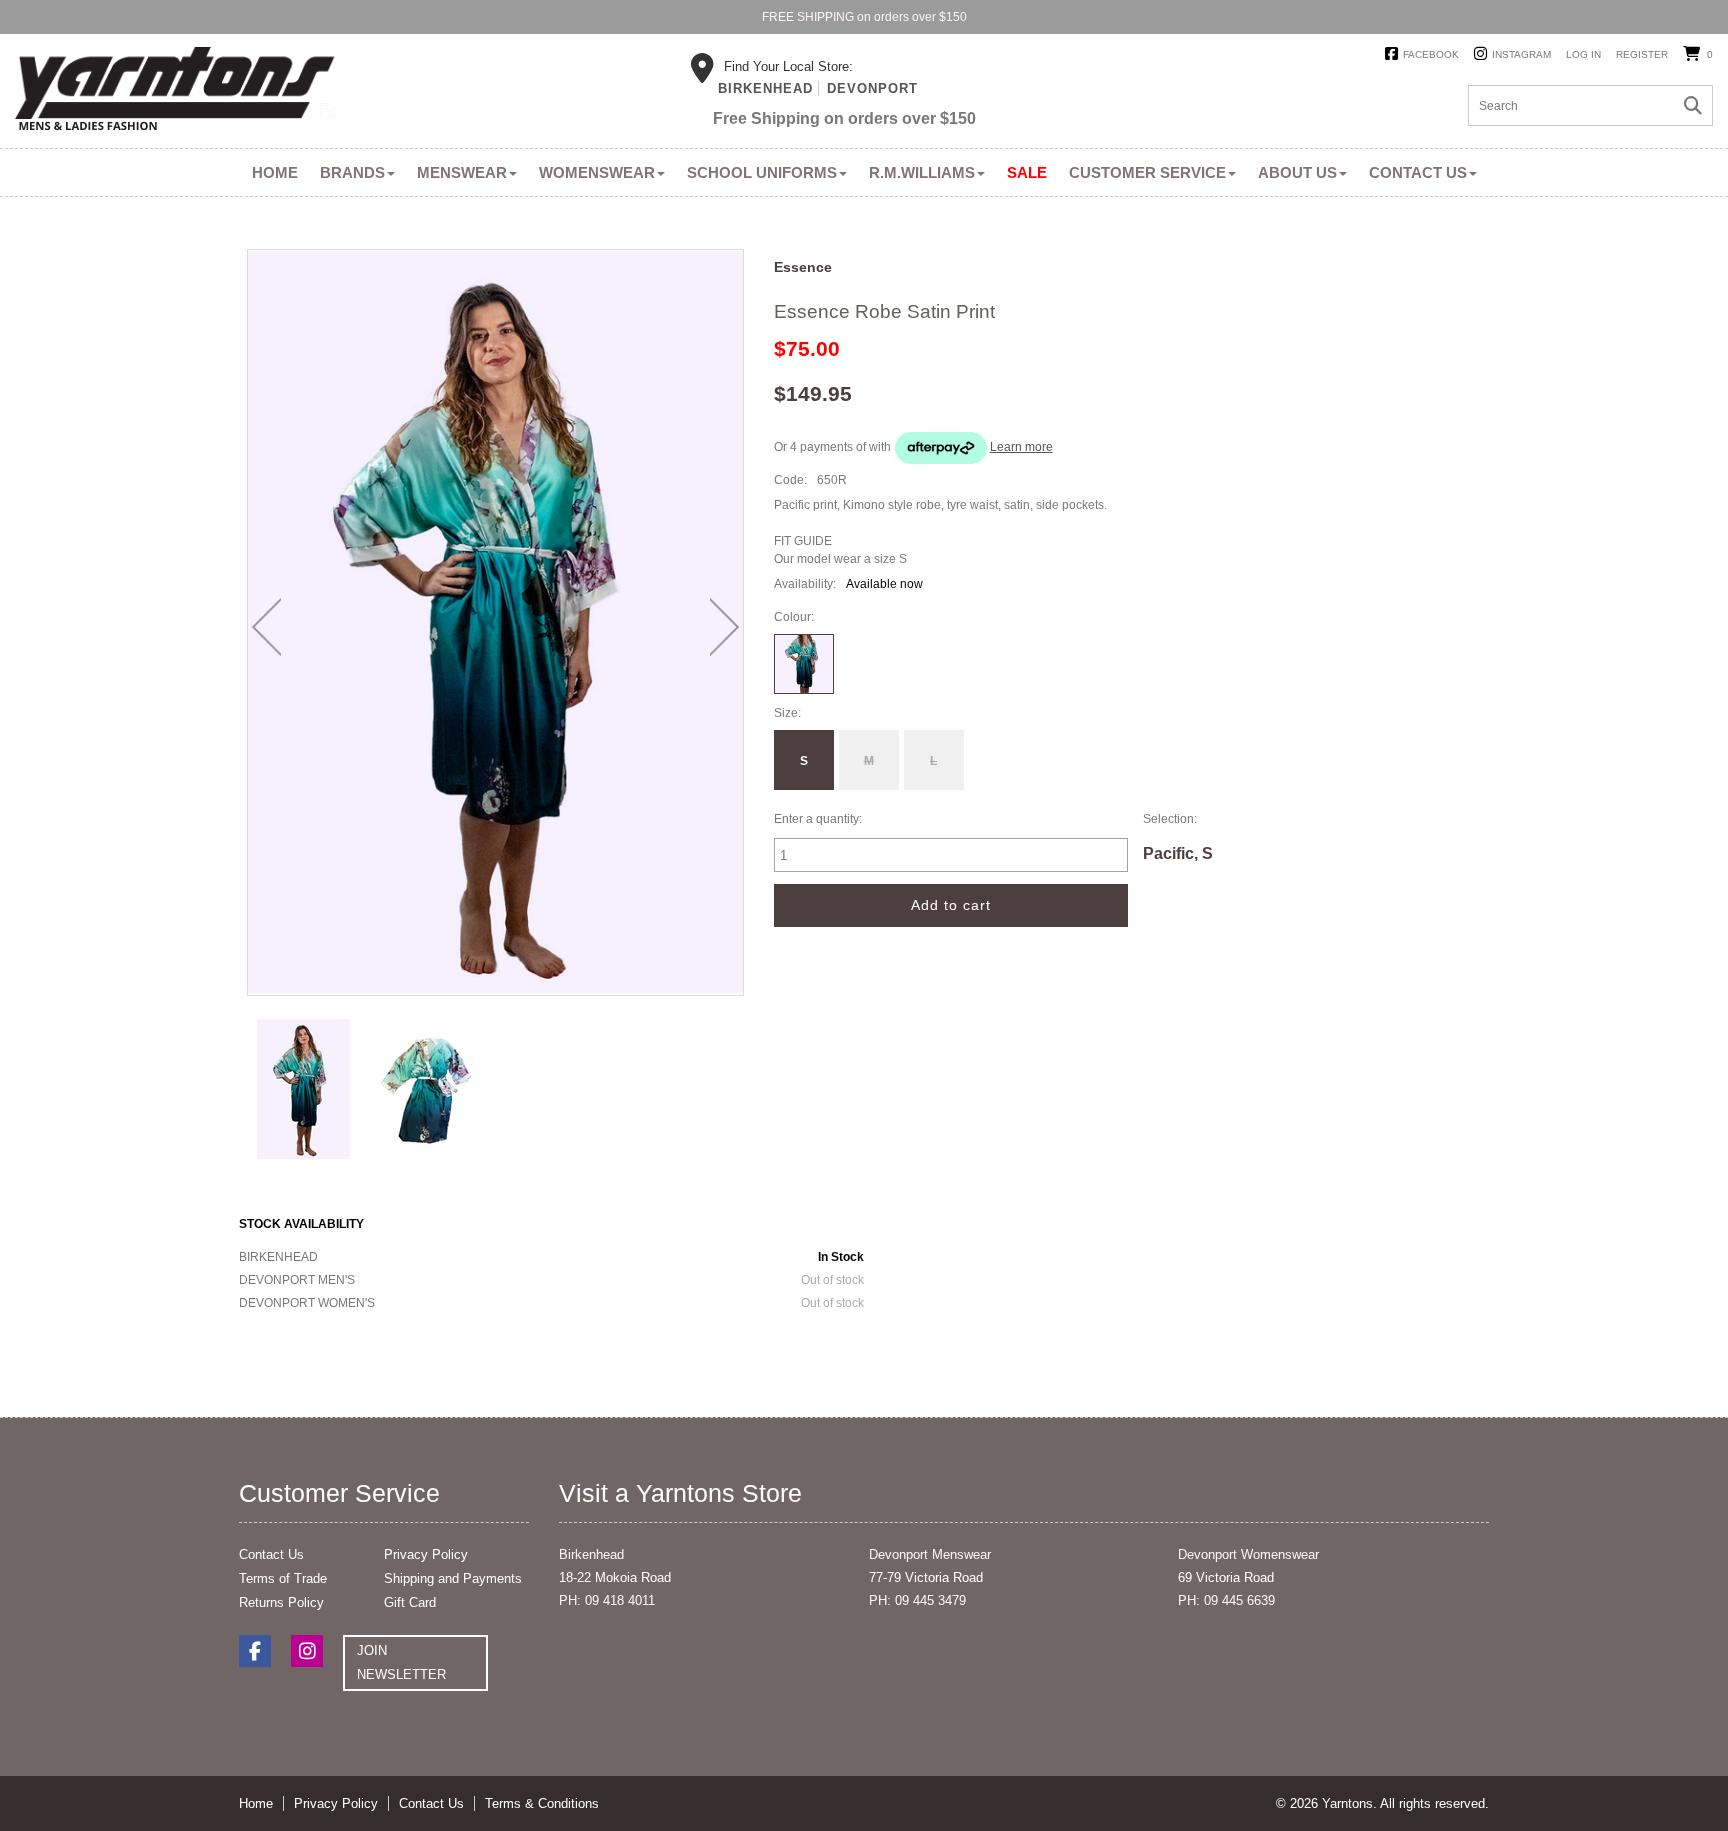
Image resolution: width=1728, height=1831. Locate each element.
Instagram (1521, 54)
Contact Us (1418, 172)
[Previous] (266, 627)
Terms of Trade (283, 1578)
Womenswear (597, 172)
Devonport (872, 88)
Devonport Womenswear (1248, 1554)
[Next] (724, 627)
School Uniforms (762, 172)
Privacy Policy (426, 1554)
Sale (1027, 172)
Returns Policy (281, 1602)
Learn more (1021, 447)
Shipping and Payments (453, 1578)
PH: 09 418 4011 (607, 1600)
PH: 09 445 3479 (917, 1600)
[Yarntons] (175, 92)
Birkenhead (765, 88)
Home (275, 172)
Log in (1583, 54)
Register (1642, 54)
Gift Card (410, 1602)
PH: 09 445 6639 (1226, 1600)
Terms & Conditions (542, 1803)
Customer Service (1147, 172)
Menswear (462, 172)
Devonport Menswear (930, 1554)
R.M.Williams (922, 172)
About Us (1297, 172)
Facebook (1431, 54)
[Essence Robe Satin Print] (304, 1088)
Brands (352, 172)
